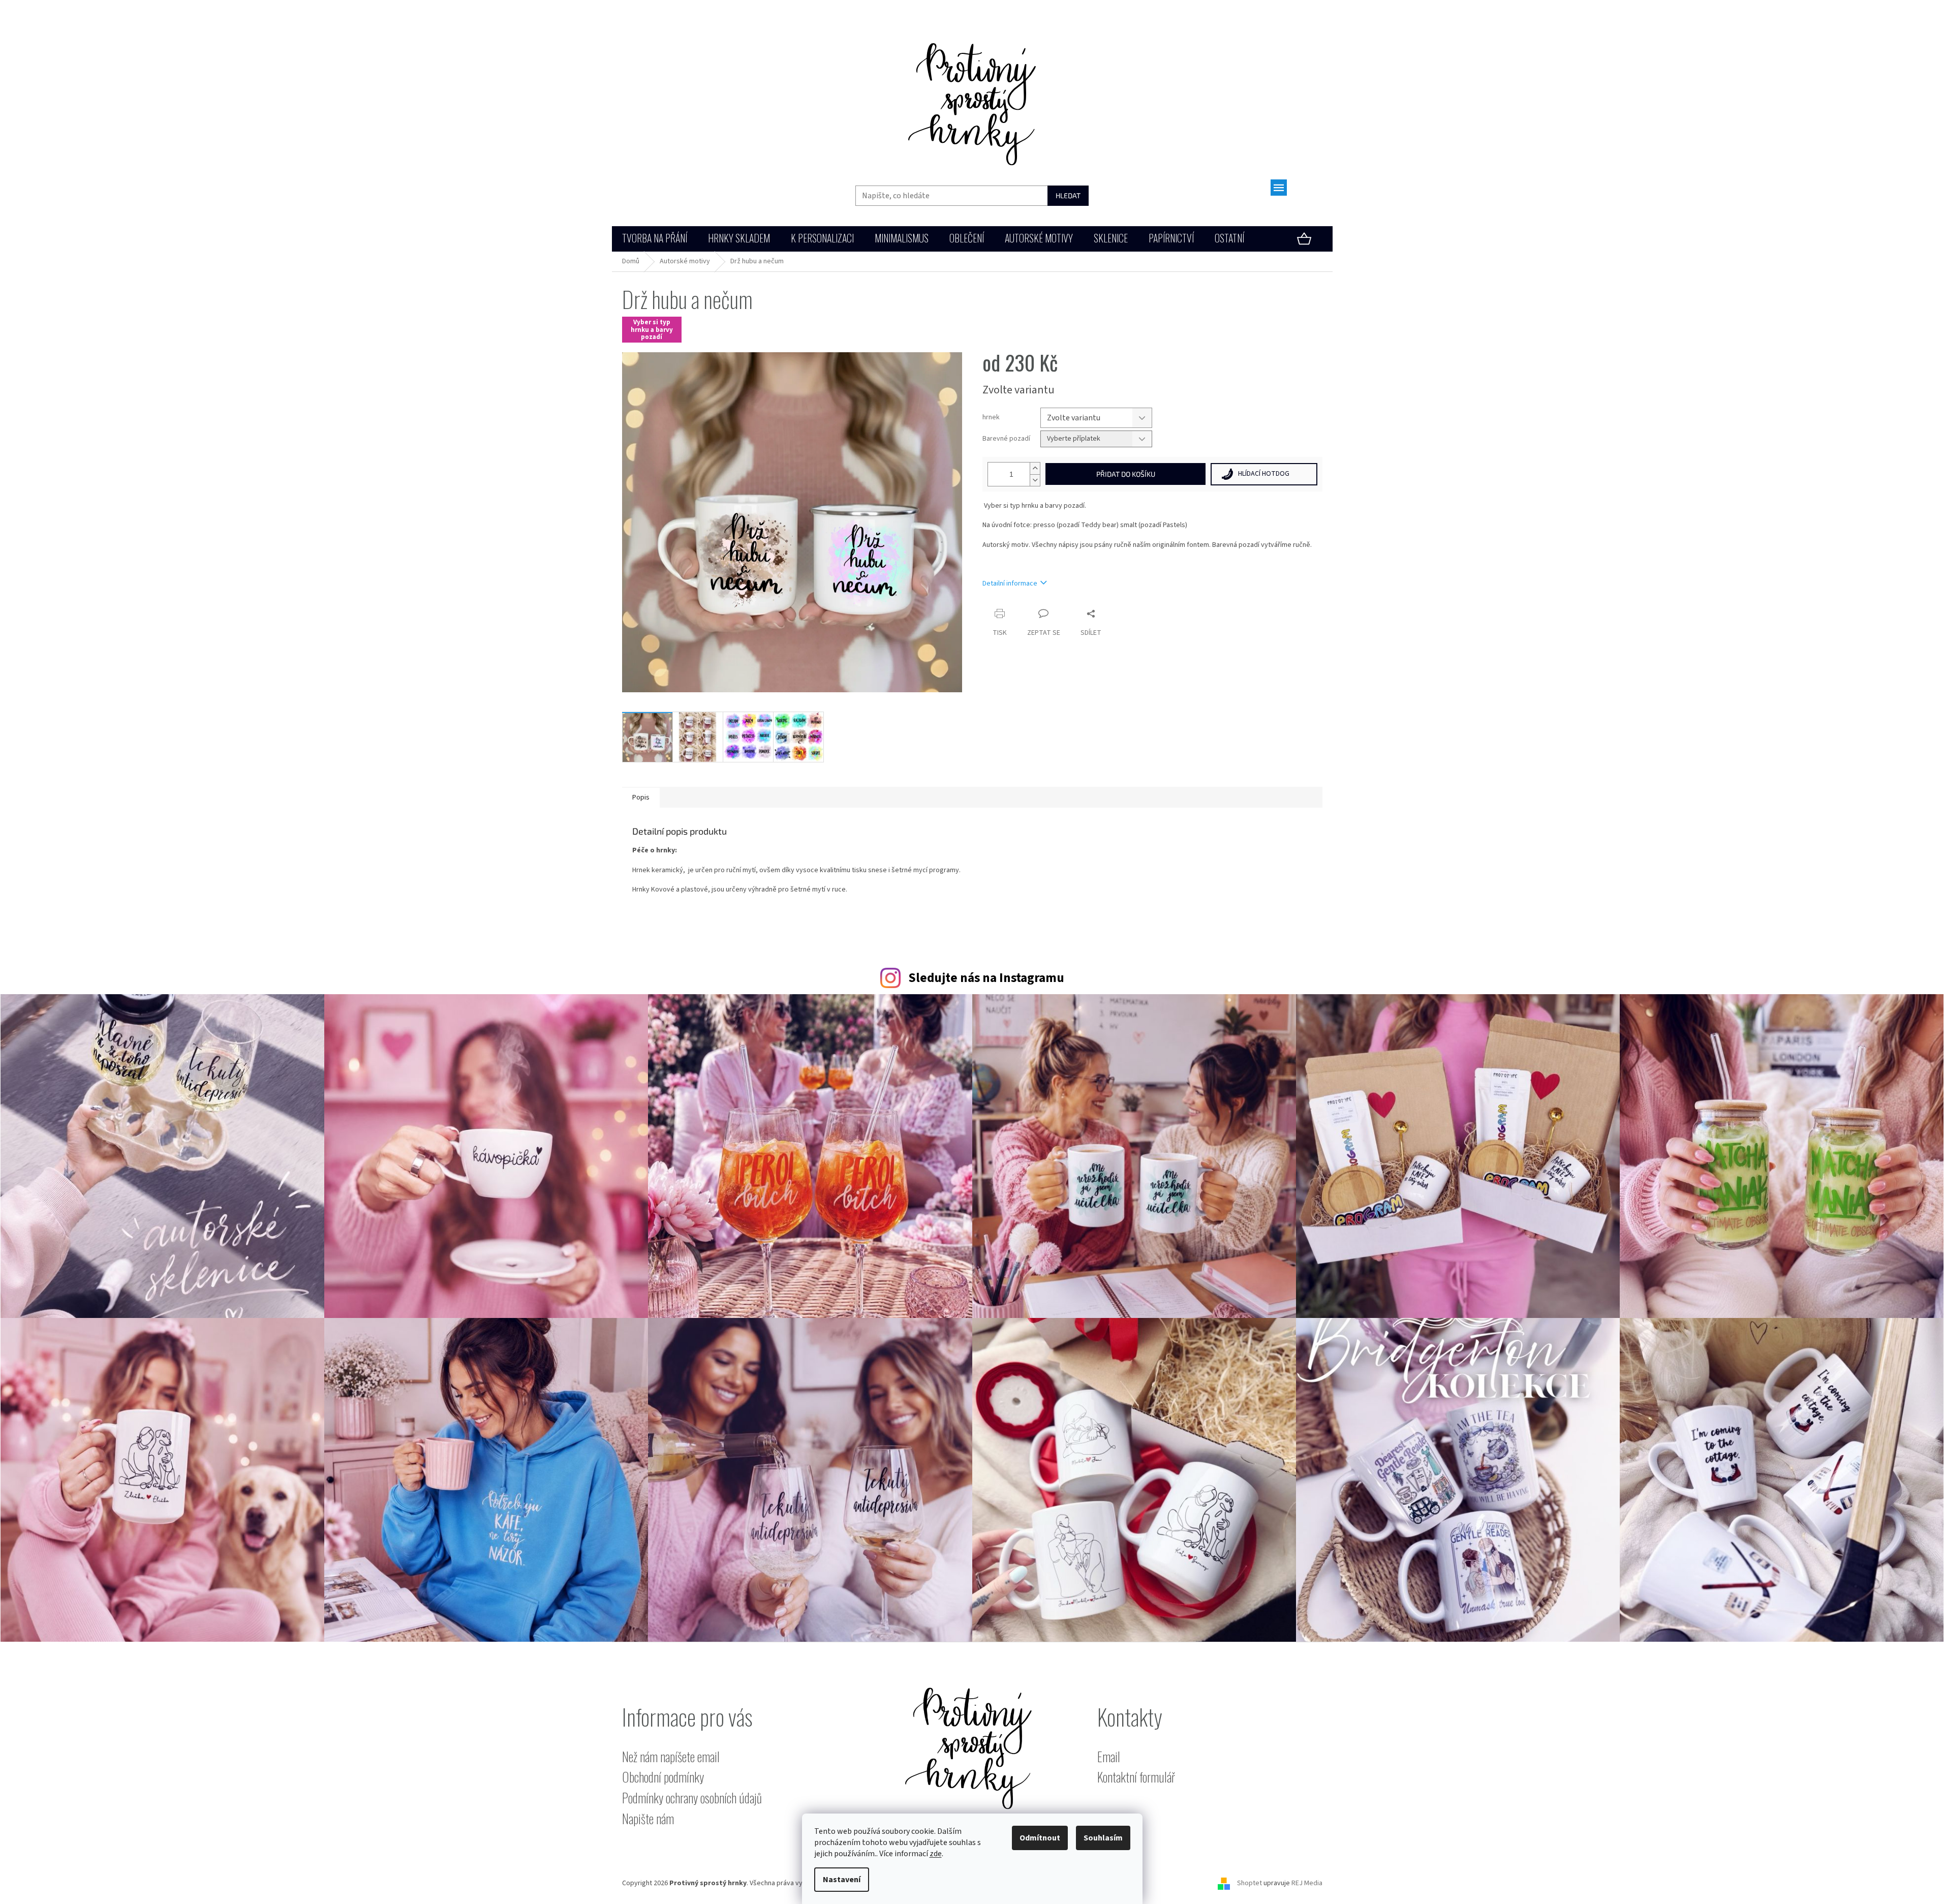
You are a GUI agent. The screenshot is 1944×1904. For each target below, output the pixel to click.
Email (1109, 1757)
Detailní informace (1010, 584)
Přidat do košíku (1126, 474)
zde (936, 1854)
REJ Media (1307, 1883)
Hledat (1068, 195)
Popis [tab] (641, 797)
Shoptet (1249, 1883)
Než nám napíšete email (671, 1757)
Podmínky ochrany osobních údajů (692, 1798)
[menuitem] (655, 239)
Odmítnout (1040, 1838)
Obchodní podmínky (663, 1777)
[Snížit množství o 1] (1035, 480)
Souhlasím (1103, 1838)
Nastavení (842, 1880)
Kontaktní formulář (1136, 1777)
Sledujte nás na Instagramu (986, 978)
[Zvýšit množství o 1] (1035, 468)
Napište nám (648, 1819)
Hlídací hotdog (1264, 474)
